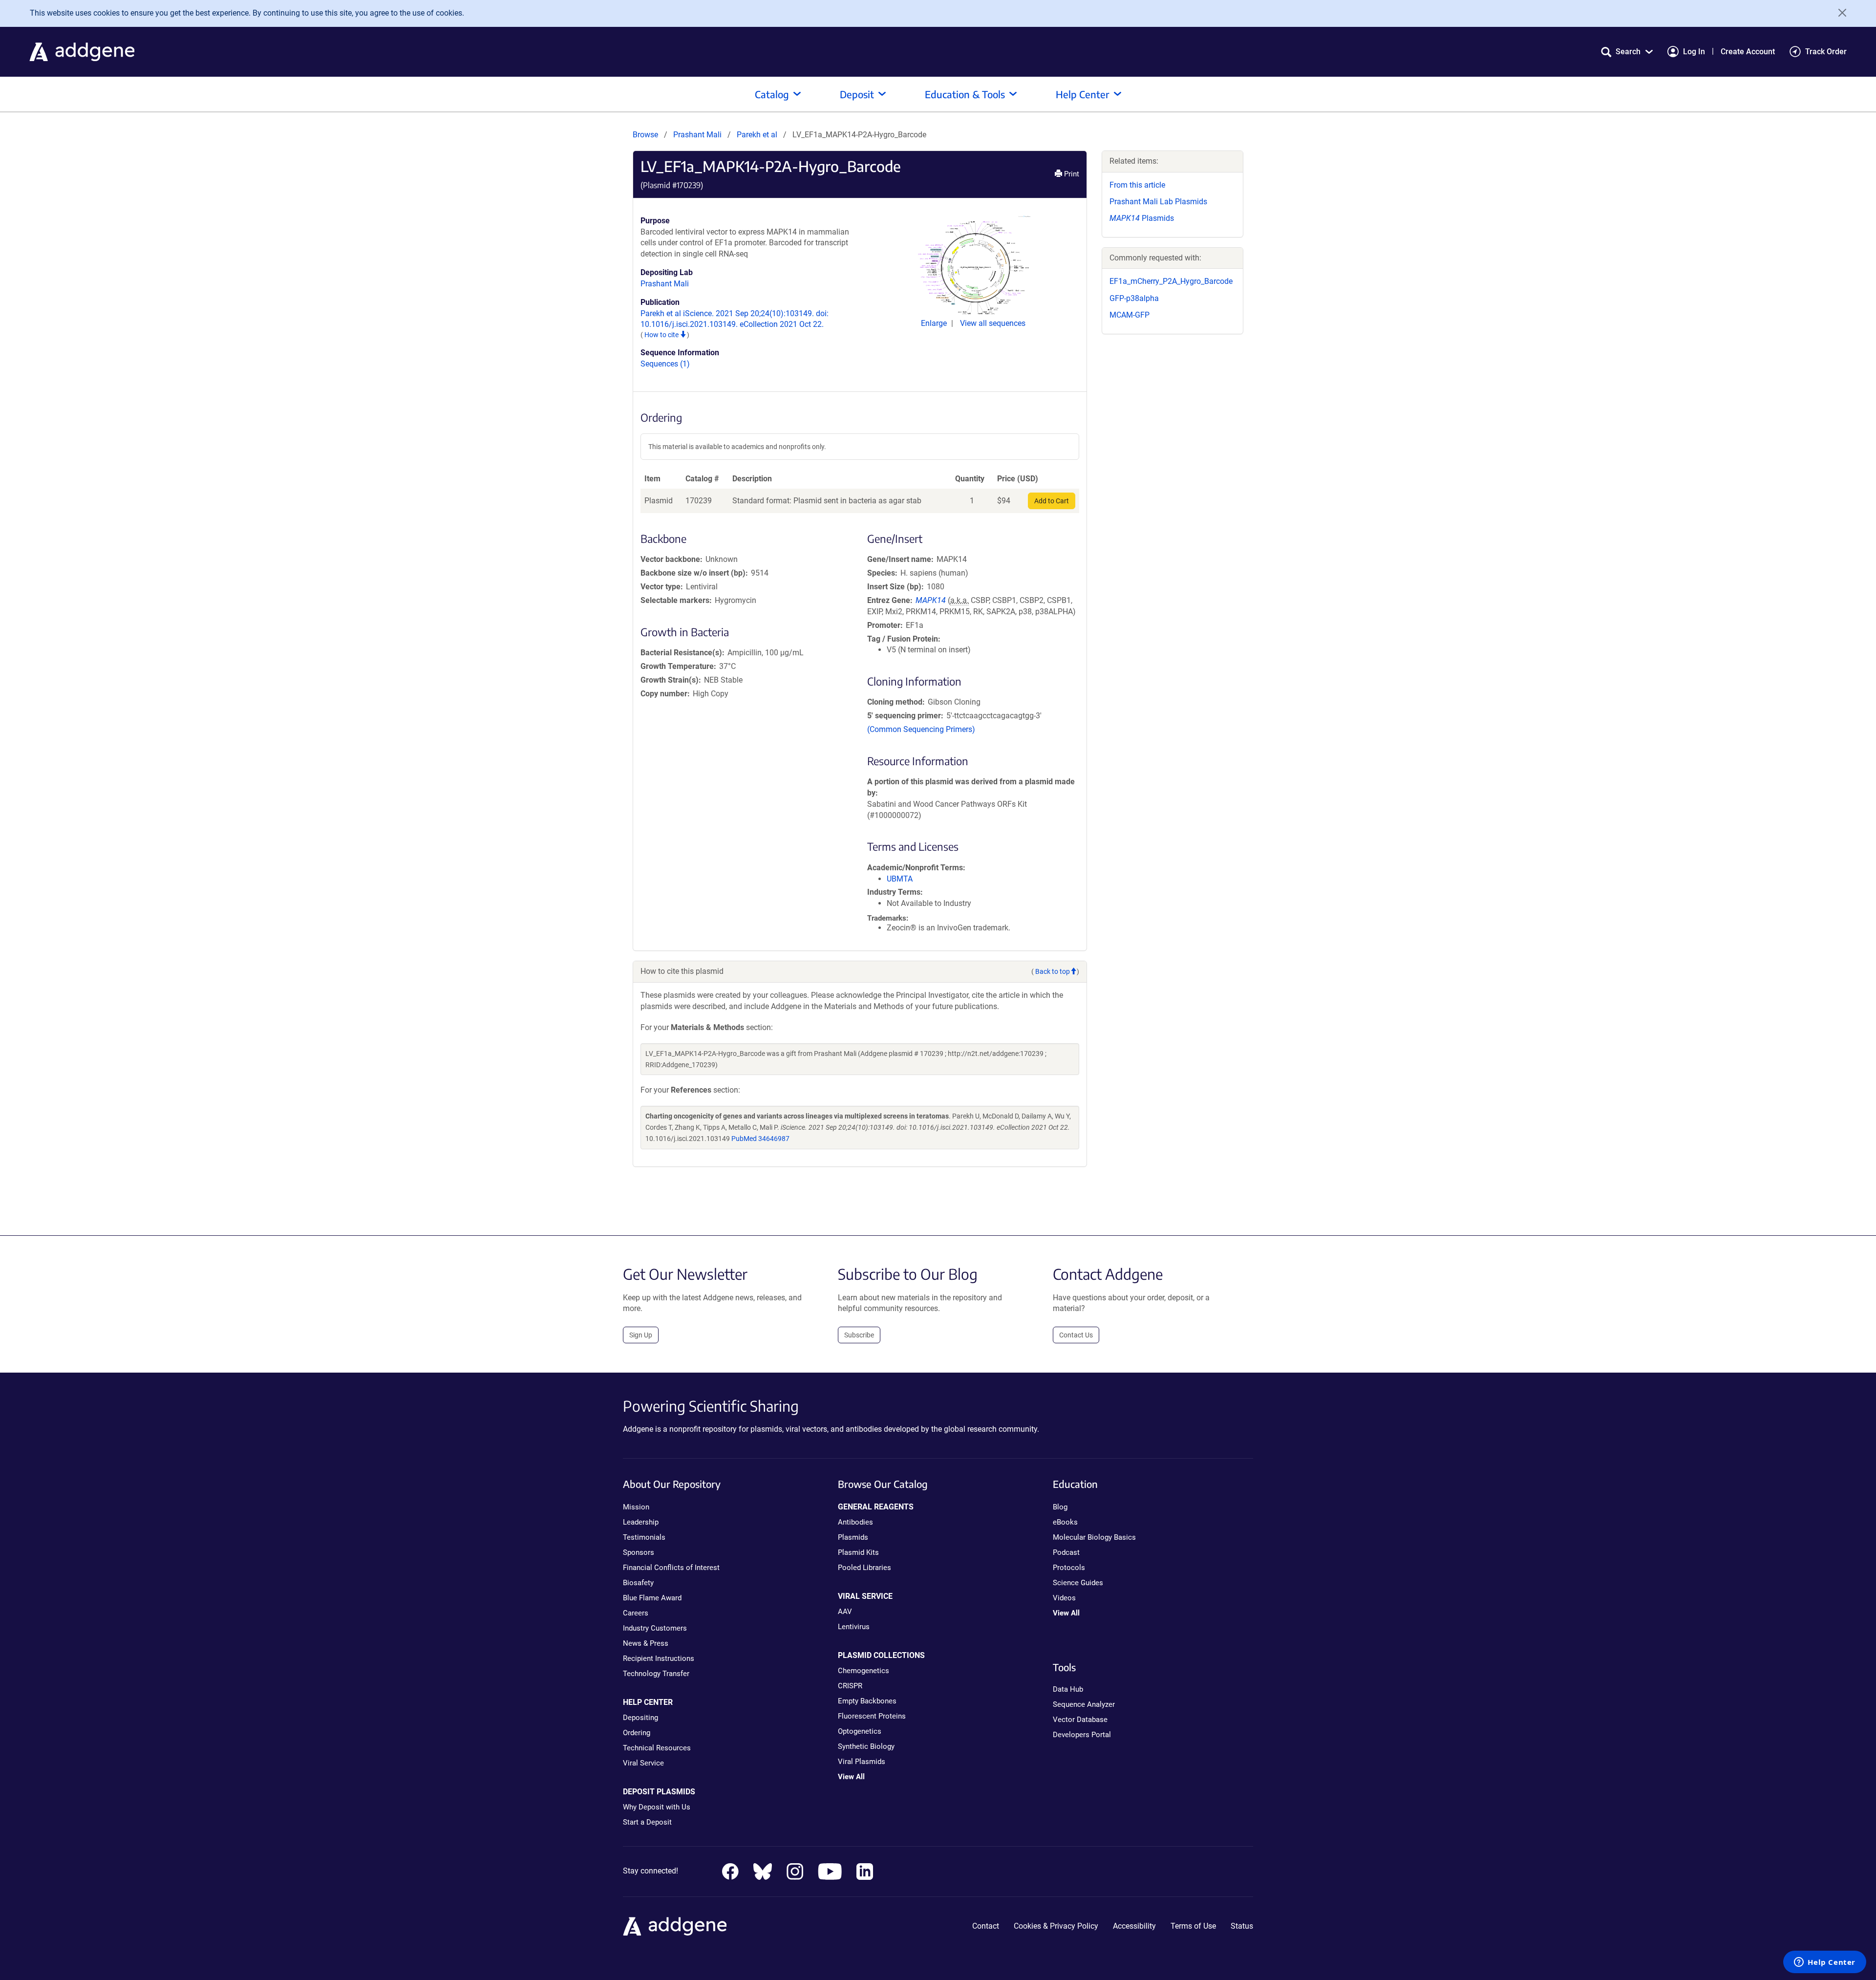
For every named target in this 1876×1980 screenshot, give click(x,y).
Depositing (640, 1718)
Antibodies (855, 1522)
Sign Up (641, 1335)
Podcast (1066, 1552)
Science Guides (1078, 1583)
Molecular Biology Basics (1094, 1537)
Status (1242, 1926)
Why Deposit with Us (657, 1807)
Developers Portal (1082, 1735)
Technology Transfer (656, 1674)
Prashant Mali (697, 135)
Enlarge (935, 323)
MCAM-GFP (1130, 315)
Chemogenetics (863, 1671)
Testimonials (644, 1537)
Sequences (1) (665, 364)
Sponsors (639, 1552)
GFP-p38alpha (1134, 298)
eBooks (1065, 1522)
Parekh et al (758, 135)
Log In (1694, 52)
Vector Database (1080, 1720)
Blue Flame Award (652, 1598)
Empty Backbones (867, 1701)
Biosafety (638, 1583)
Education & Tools (965, 94)
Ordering (637, 1733)
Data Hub (1068, 1689)
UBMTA (900, 879)
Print (1071, 174)
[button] (1627, 52)
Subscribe (859, 1335)
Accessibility (1134, 1926)
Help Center (1083, 94)
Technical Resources (657, 1748)
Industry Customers (655, 1628)
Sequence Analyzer (1084, 1704)
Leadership (641, 1522)
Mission (636, 1507)
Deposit (857, 94)
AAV (845, 1612)
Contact (986, 1926)
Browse (645, 135)
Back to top (1053, 971)
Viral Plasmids (862, 1762)
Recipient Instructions (659, 1658)
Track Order (1826, 52)
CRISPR (850, 1686)
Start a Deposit (647, 1822)
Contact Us (1076, 1335)
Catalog (772, 94)
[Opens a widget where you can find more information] (1825, 1963)
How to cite (662, 335)
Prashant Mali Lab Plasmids (1158, 202)
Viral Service (643, 1763)
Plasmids (1142, 218)
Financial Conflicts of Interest (671, 1568)
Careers (636, 1613)
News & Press (646, 1643)
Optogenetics (860, 1731)
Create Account (1748, 52)
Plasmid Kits (858, 1552)
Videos (1064, 1598)
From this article (1137, 185)
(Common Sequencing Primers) (921, 729)
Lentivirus (854, 1627)
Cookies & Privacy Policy (1056, 1926)
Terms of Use (1193, 1926)
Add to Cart (1052, 501)
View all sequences (993, 323)
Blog (1060, 1507)
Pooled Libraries (864, 1568)
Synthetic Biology (866, 1746)
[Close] (1839, 13)
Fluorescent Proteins (872, 1716)
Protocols (1069, 1568)
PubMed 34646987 (760, 1139)
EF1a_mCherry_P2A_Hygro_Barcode (1171, 281)
